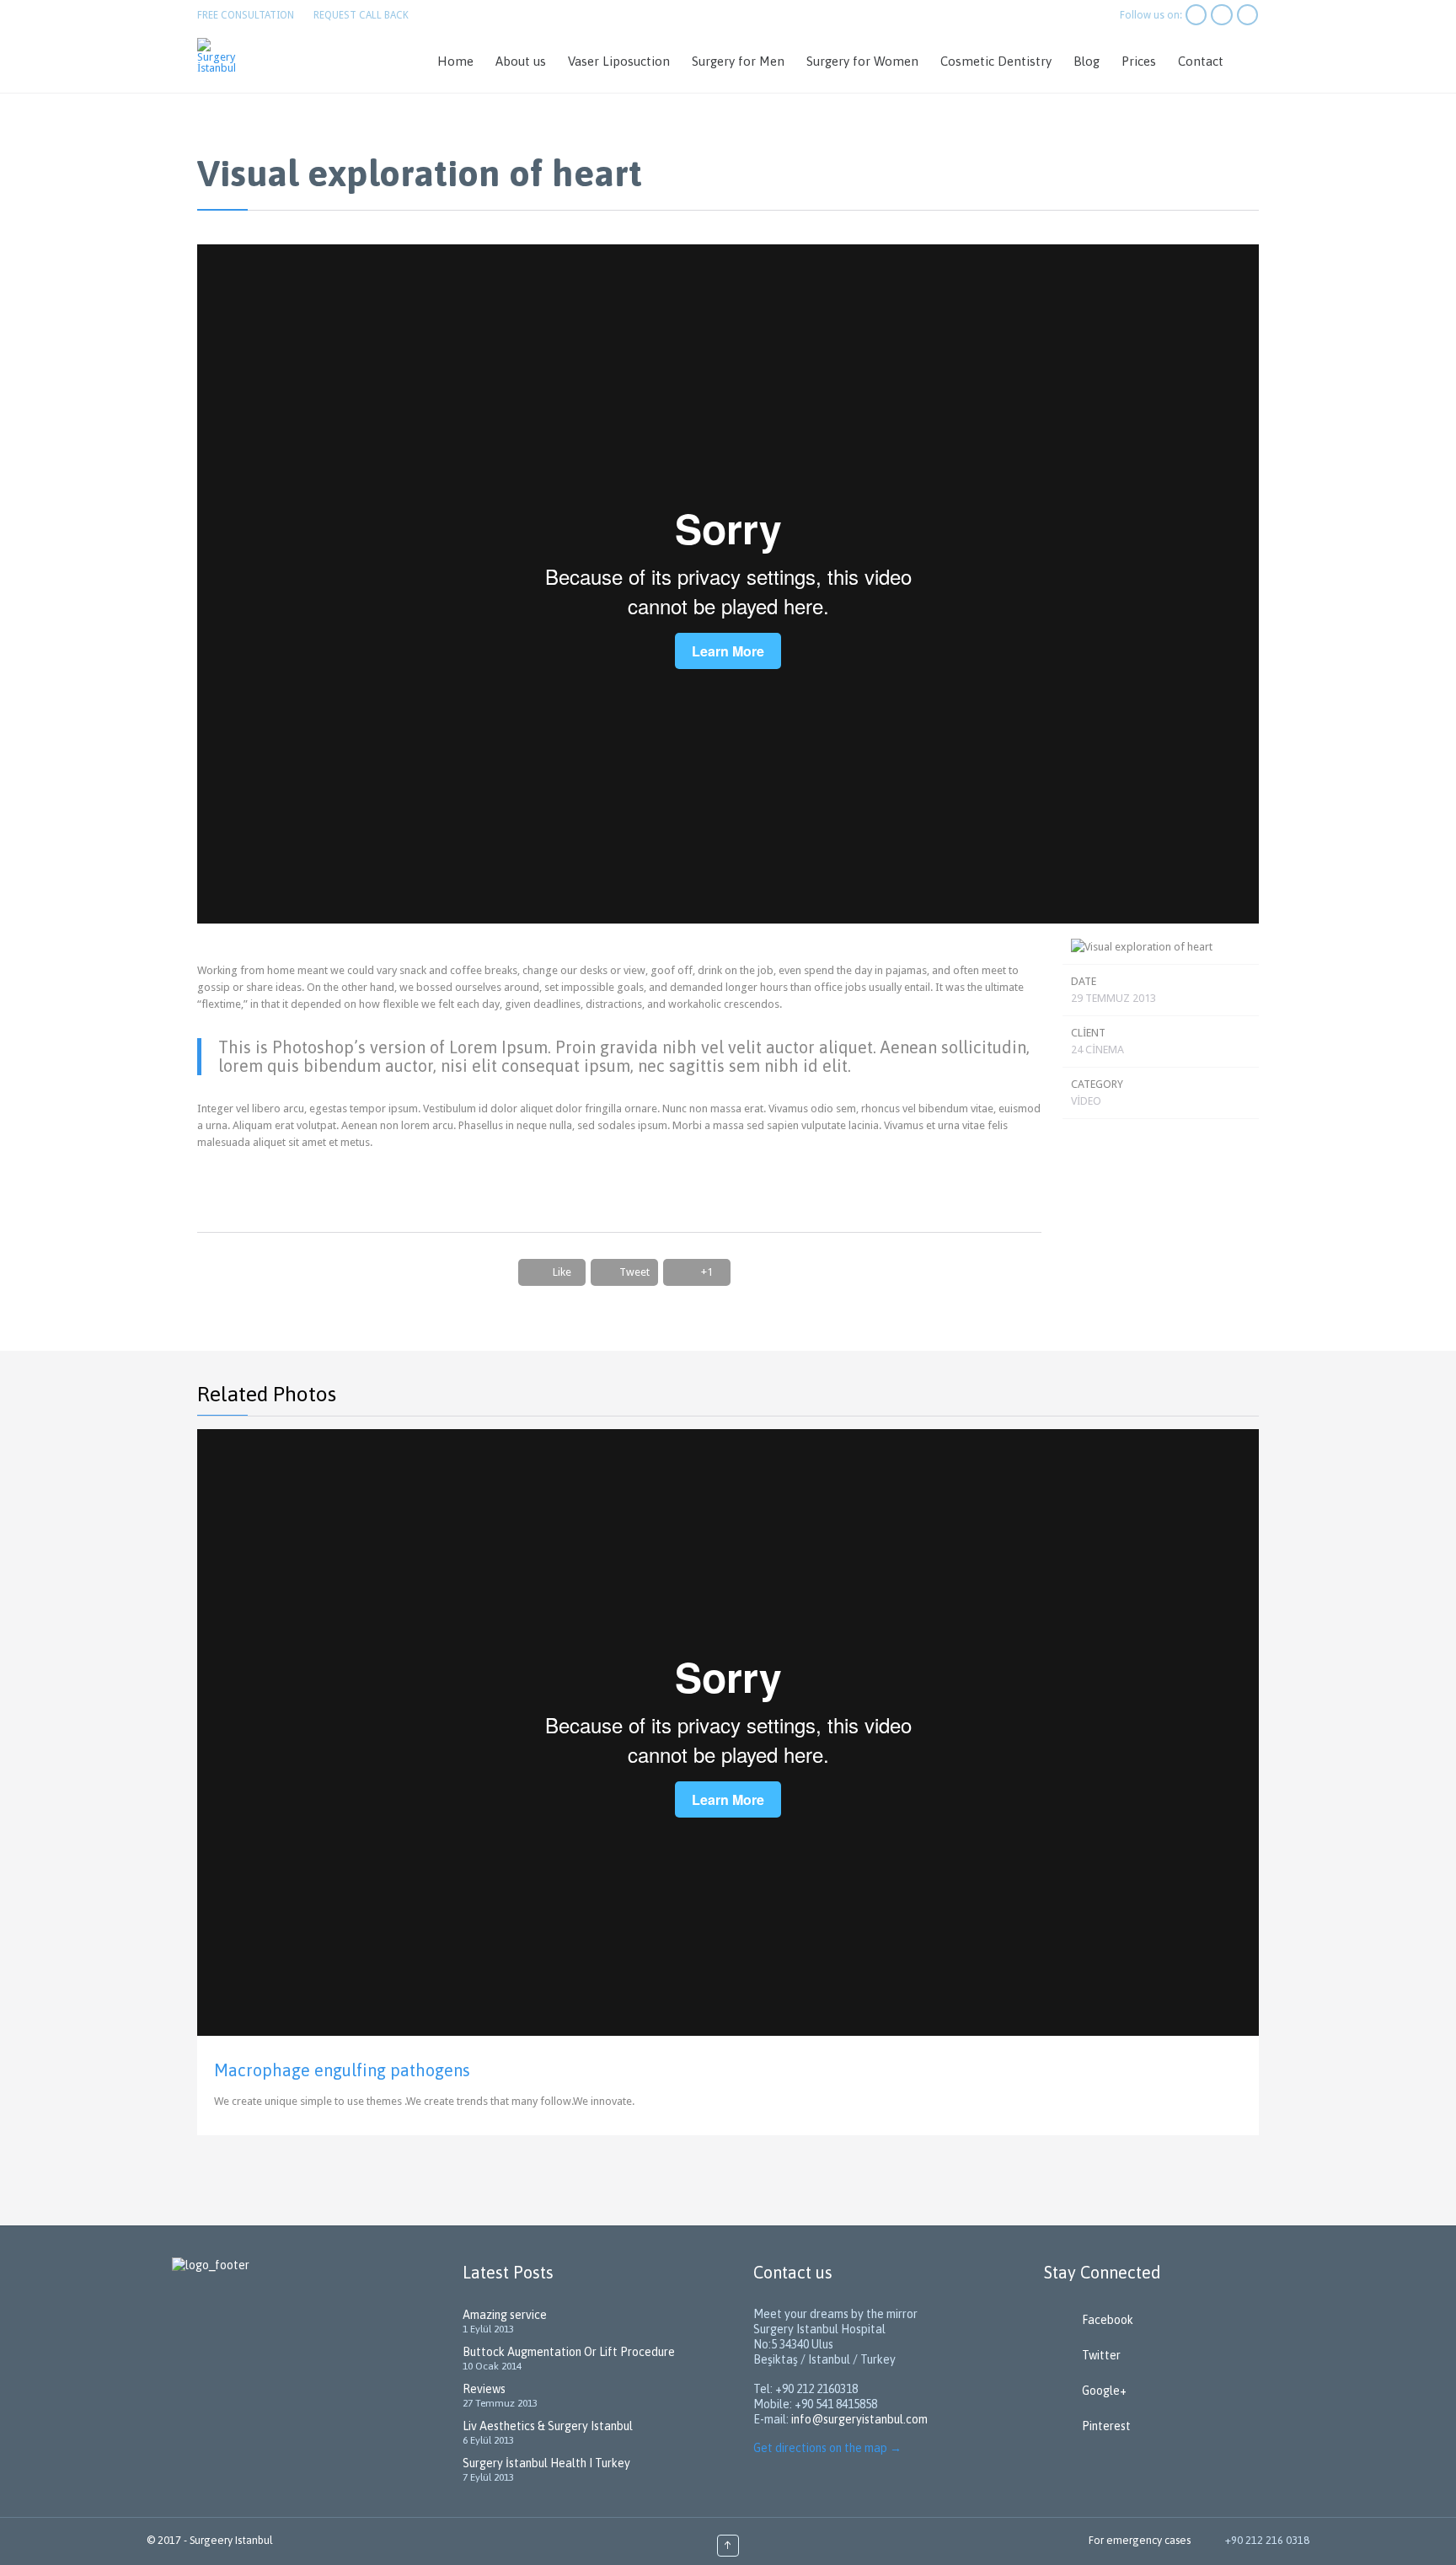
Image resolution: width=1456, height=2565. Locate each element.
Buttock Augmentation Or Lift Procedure (569, 2352)
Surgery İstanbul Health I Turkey (546, 2463)
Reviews (484, 2389)
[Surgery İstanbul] (222, 56)
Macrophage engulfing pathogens (342, 2070)
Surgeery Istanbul (231, 2540)
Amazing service (505, 2315)
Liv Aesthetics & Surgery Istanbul (548, 2426)
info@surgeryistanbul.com (859, 2419)
